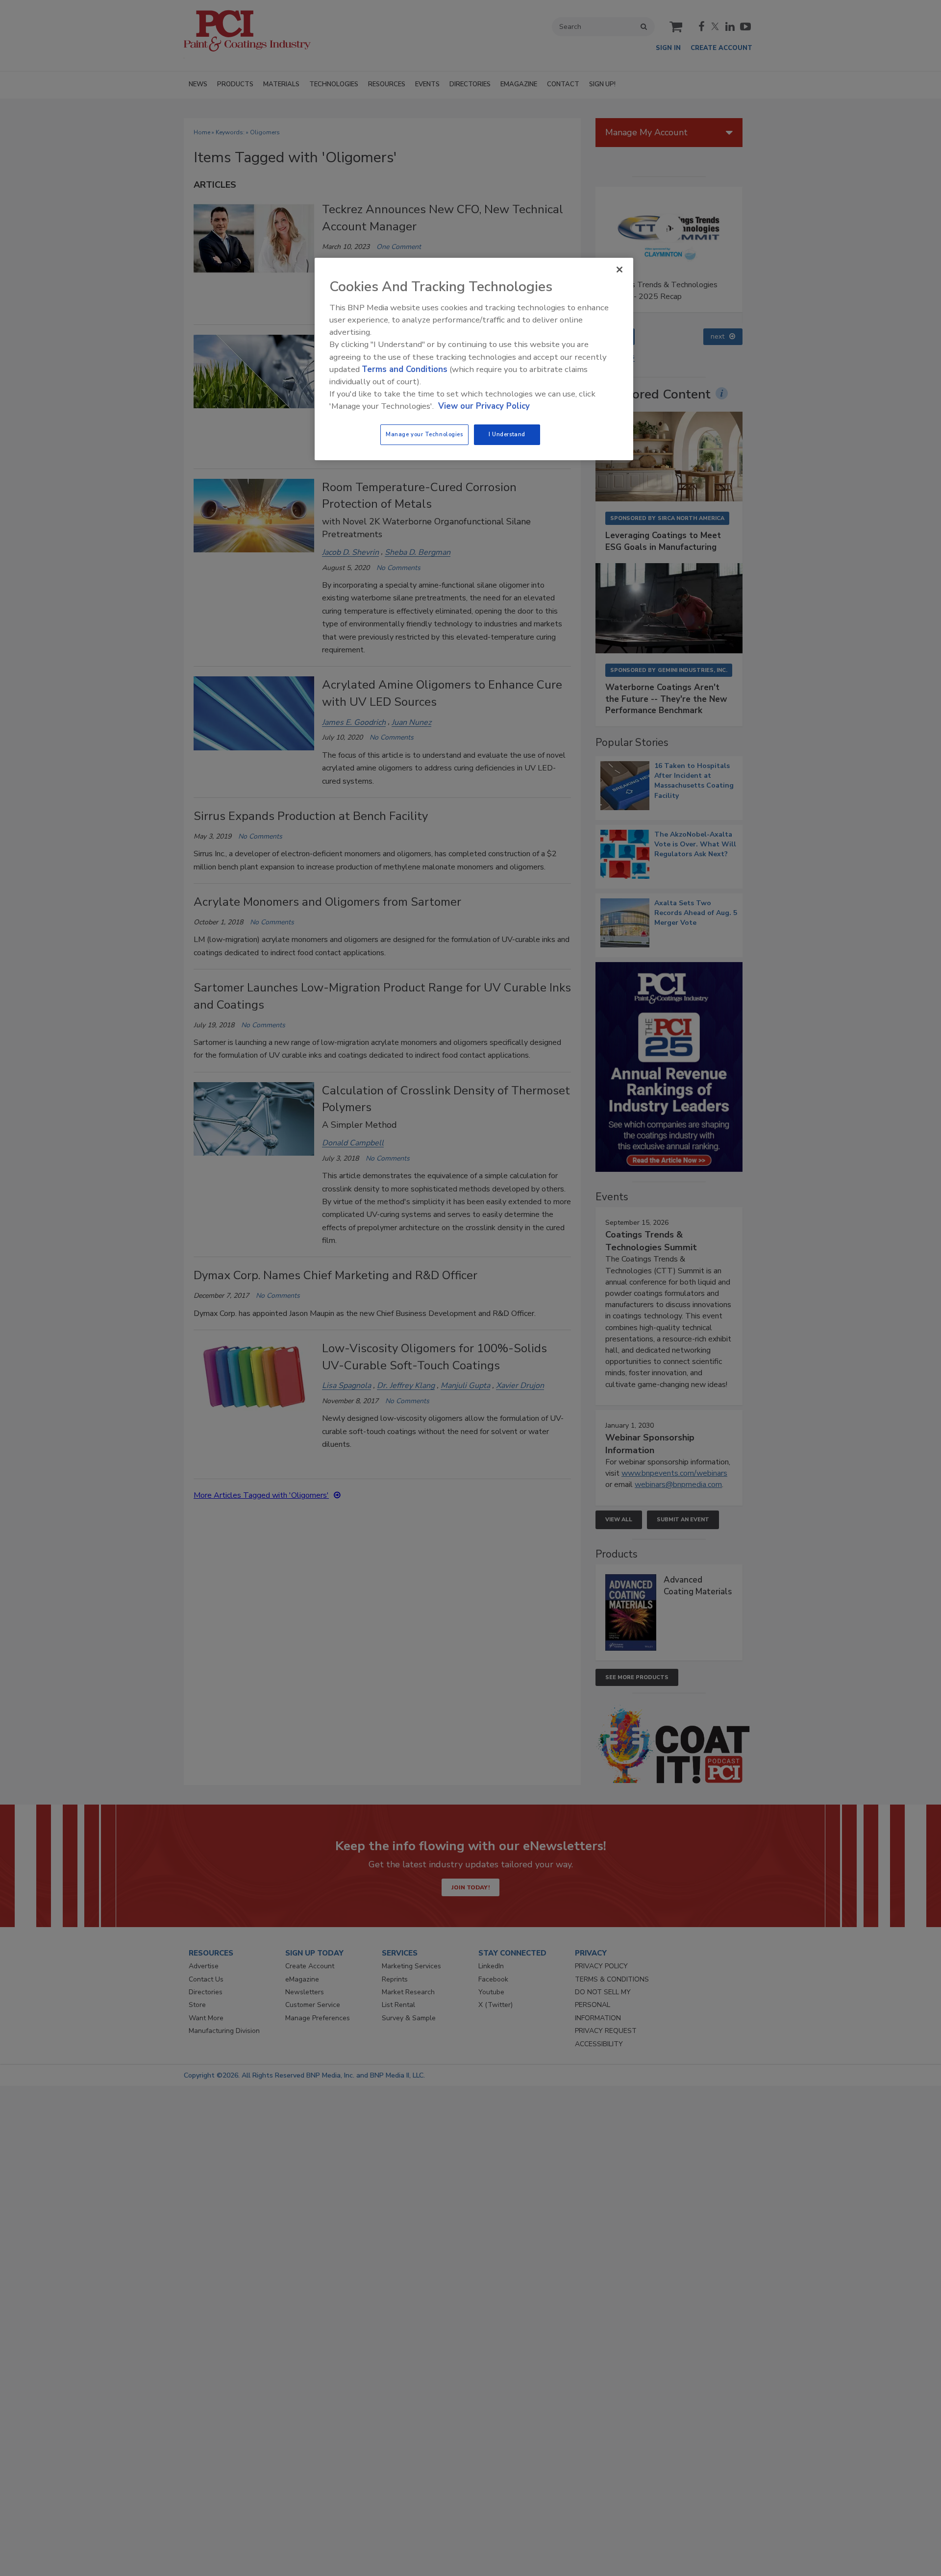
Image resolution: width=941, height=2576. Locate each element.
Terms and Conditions (405, 369)
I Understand (507, 434)
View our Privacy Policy (484, 406)
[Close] (619, 270)
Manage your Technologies (424, 434)
